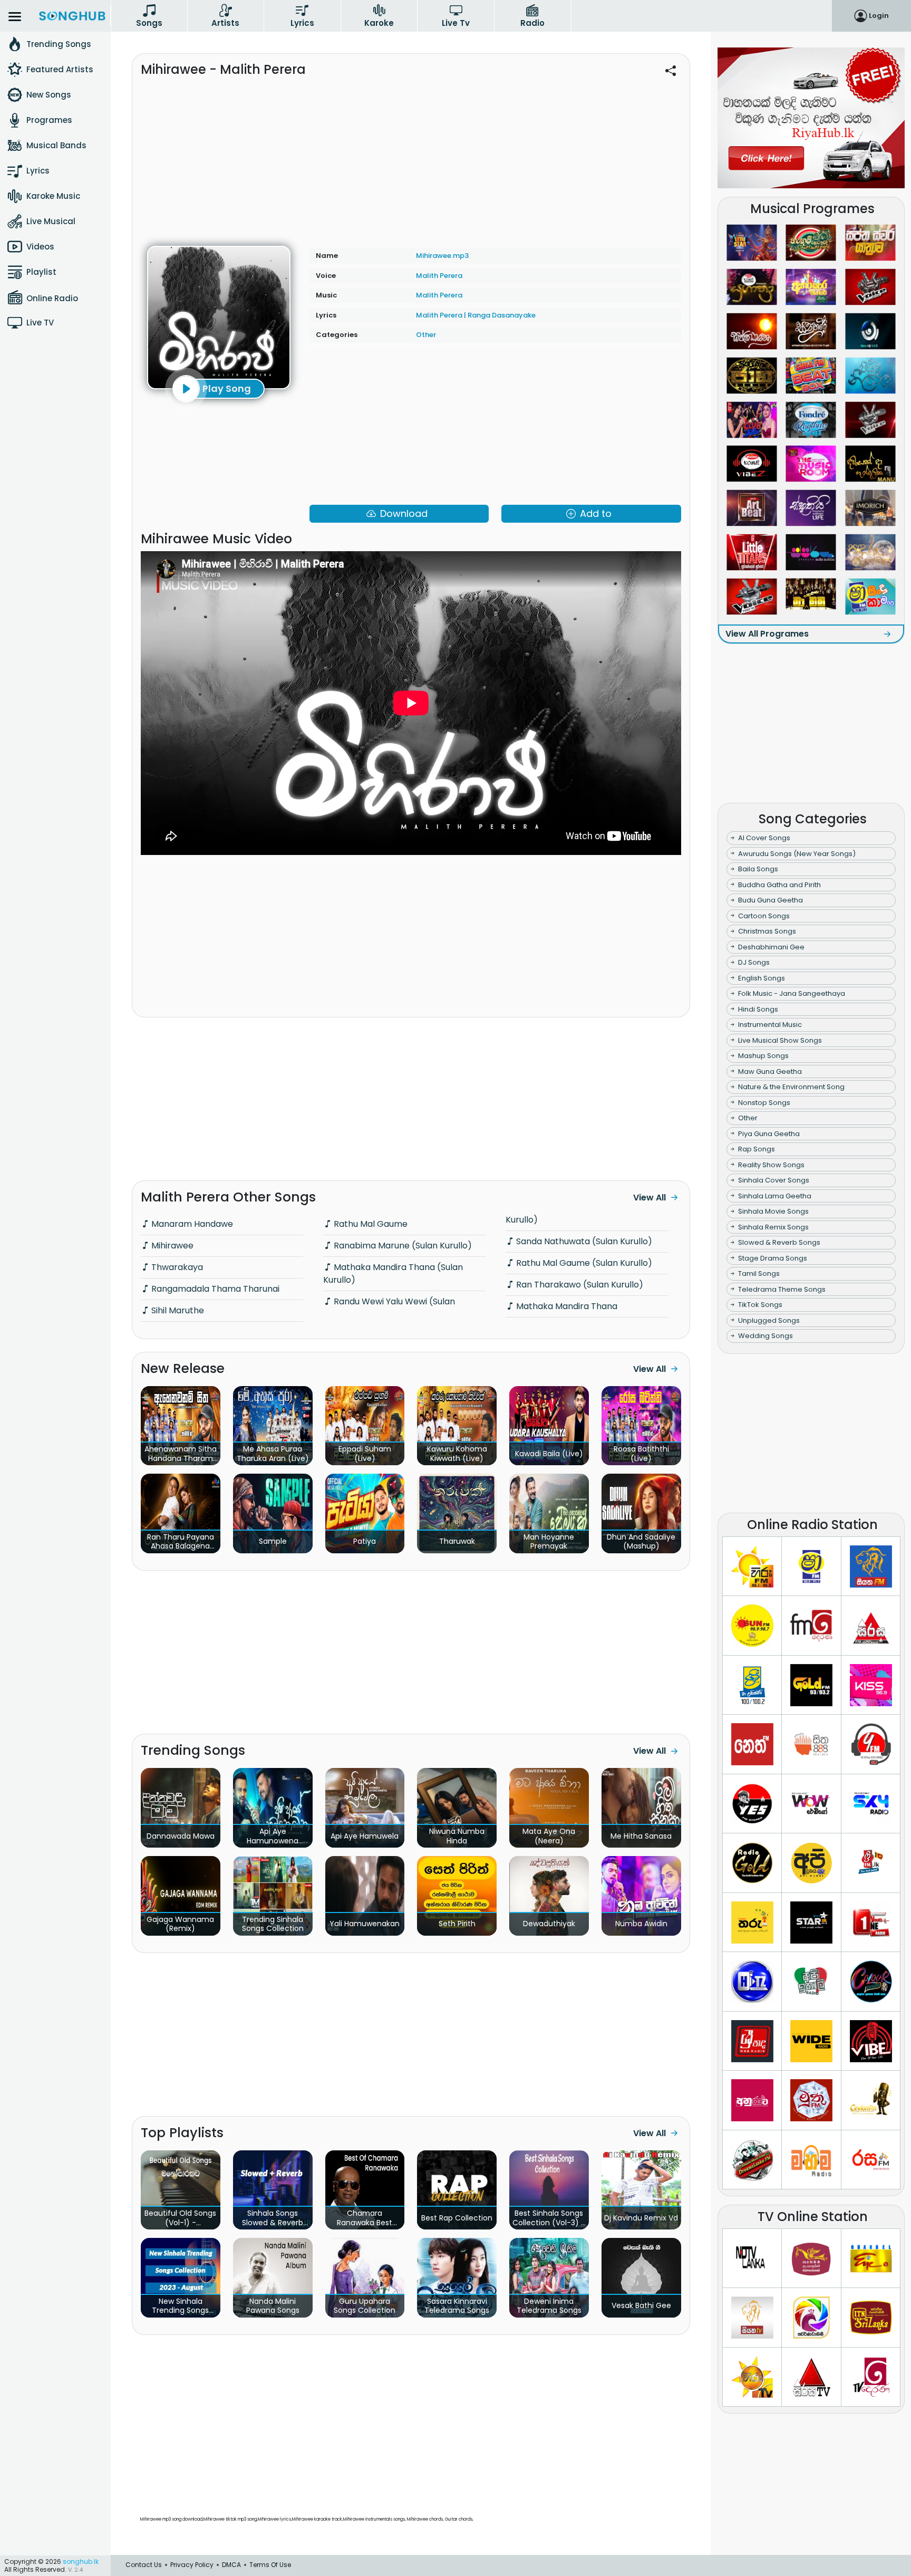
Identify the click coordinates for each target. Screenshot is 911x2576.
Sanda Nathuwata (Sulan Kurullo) (583, 1241)
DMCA (231, 2565)
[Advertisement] (411, 157)
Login (879, 16)
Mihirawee (171, 1246)
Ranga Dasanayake (502, 315)
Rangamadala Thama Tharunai (214, 1289)
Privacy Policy (192, 2565)
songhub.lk (81, 2561)
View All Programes (767, 634)
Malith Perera (439, 276)
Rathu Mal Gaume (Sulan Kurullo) (583, 1263)
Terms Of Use (270, 2565)
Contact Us (144, 2565)
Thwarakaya (176, 1267)
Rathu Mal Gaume (370, 1224)
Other (426, 335)
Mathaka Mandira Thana (566, 1306)
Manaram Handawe (191, 1224)
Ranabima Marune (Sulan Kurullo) (402, 1246)
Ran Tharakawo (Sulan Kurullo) (579, 1285)
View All (650, 1198)
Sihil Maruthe (177, 1310)
